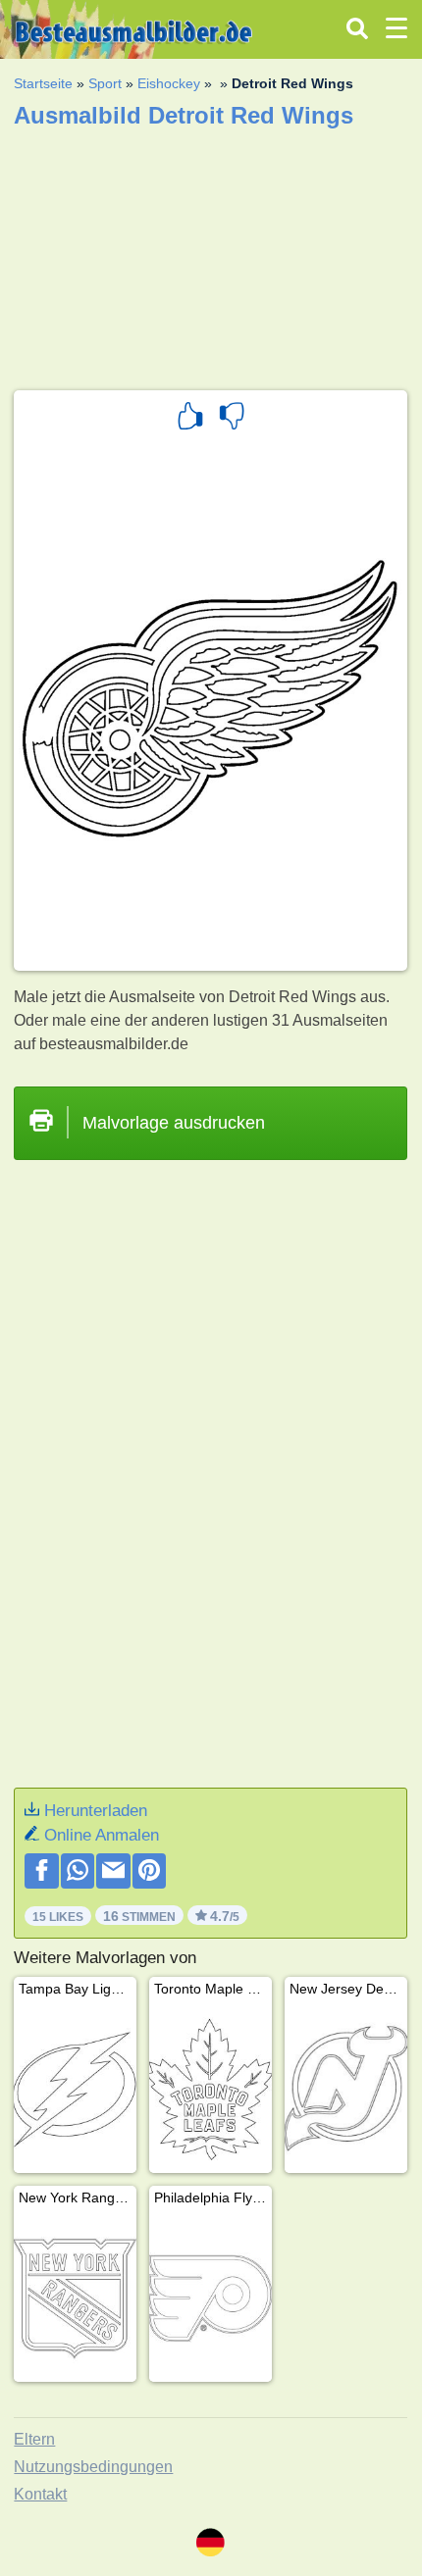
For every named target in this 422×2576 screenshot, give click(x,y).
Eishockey (169, 83)
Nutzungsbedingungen (93, 2467)
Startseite (43, 83)
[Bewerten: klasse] (190, 419)
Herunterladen (96, 1811)
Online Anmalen (102, 1835)
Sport (105, 83)
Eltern (34, 2439)
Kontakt (40, 2494)
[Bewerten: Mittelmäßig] (232, 419)
